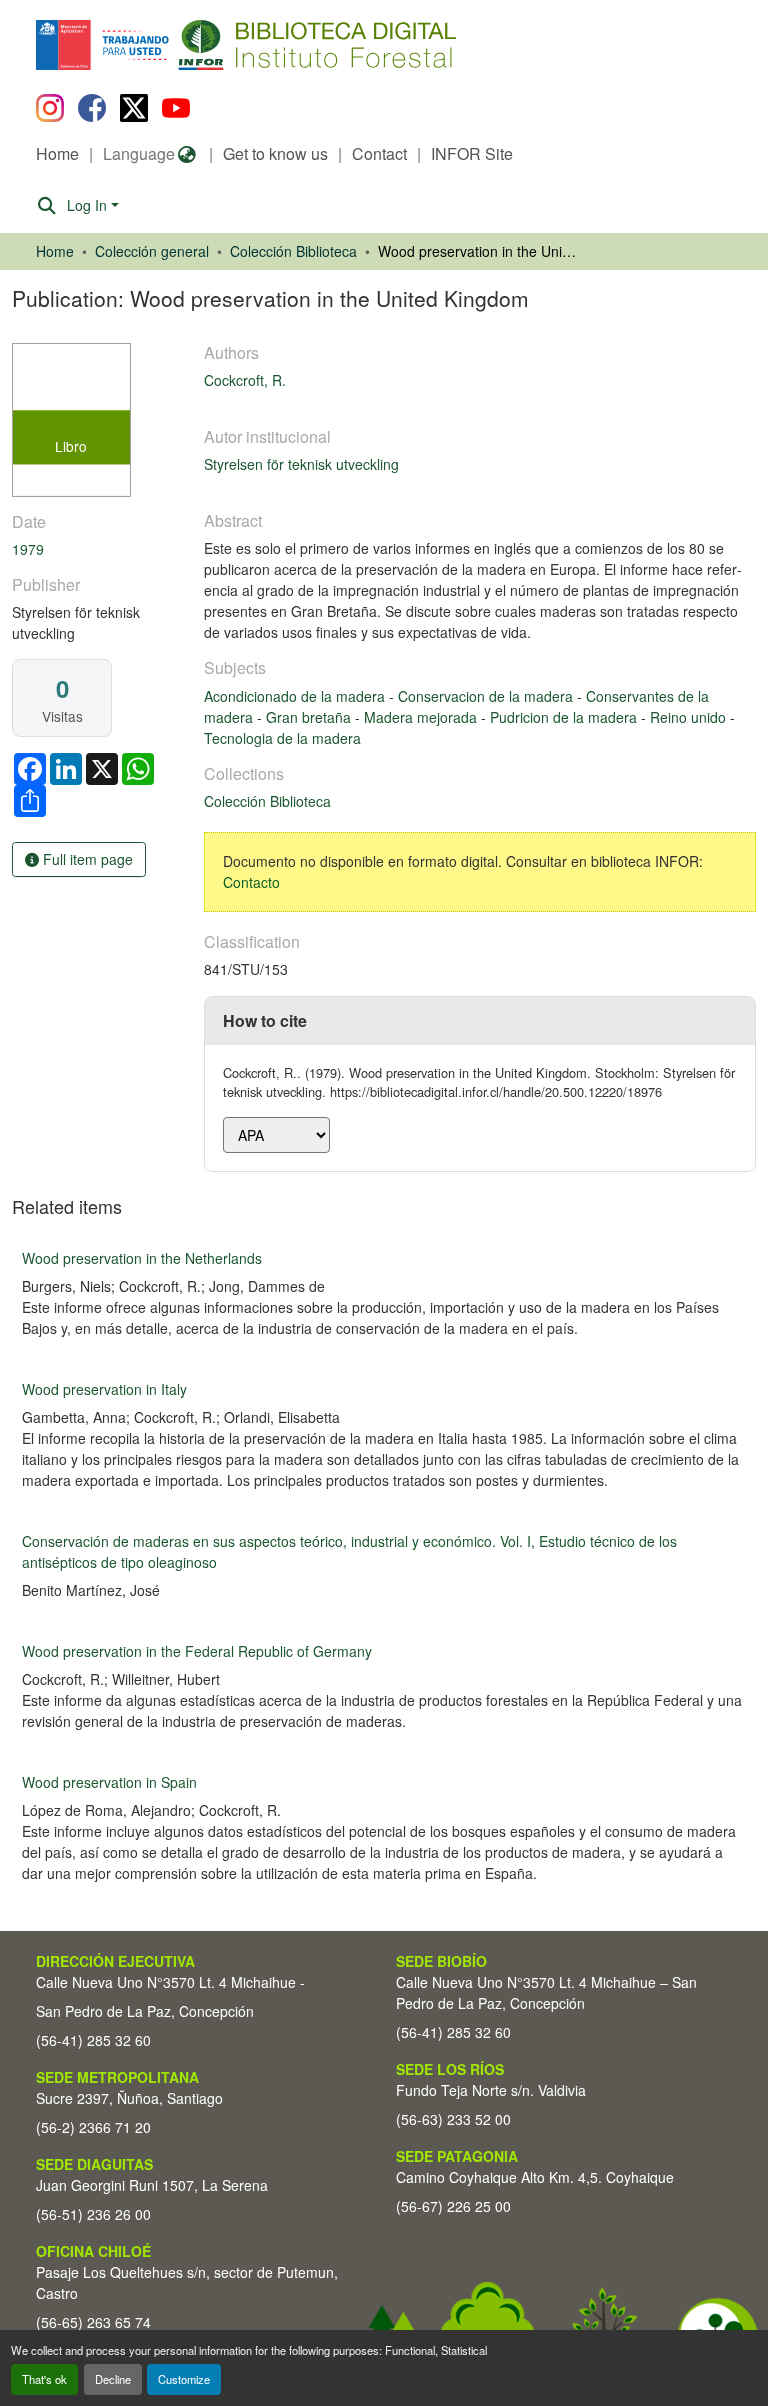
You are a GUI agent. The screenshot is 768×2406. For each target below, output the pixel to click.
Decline (113, 2379)
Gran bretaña (310, 717)
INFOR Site (472, 153)
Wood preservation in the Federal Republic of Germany (197, 1651)
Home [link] (55, 251)
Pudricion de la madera (565, 717)
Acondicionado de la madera (296, 696)
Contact (379, 153)
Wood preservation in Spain (109, 1782)
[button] (199, 45)
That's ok (44, 2379)
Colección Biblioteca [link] (293, 251)
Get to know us (275, 153)
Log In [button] (89, 205)
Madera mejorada (422, 717)
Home (57, 153)
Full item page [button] (86, 859)
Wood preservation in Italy (104, 1389)
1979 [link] (28, 549)
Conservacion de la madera (487, 696)
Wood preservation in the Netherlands (142, 1258)
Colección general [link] (152, 251)
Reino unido (690, 717)
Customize (184, 2379)
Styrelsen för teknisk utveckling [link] (301, 464)
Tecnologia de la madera (282, 738)
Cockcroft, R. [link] (245, 380)
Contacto (251, 882)
